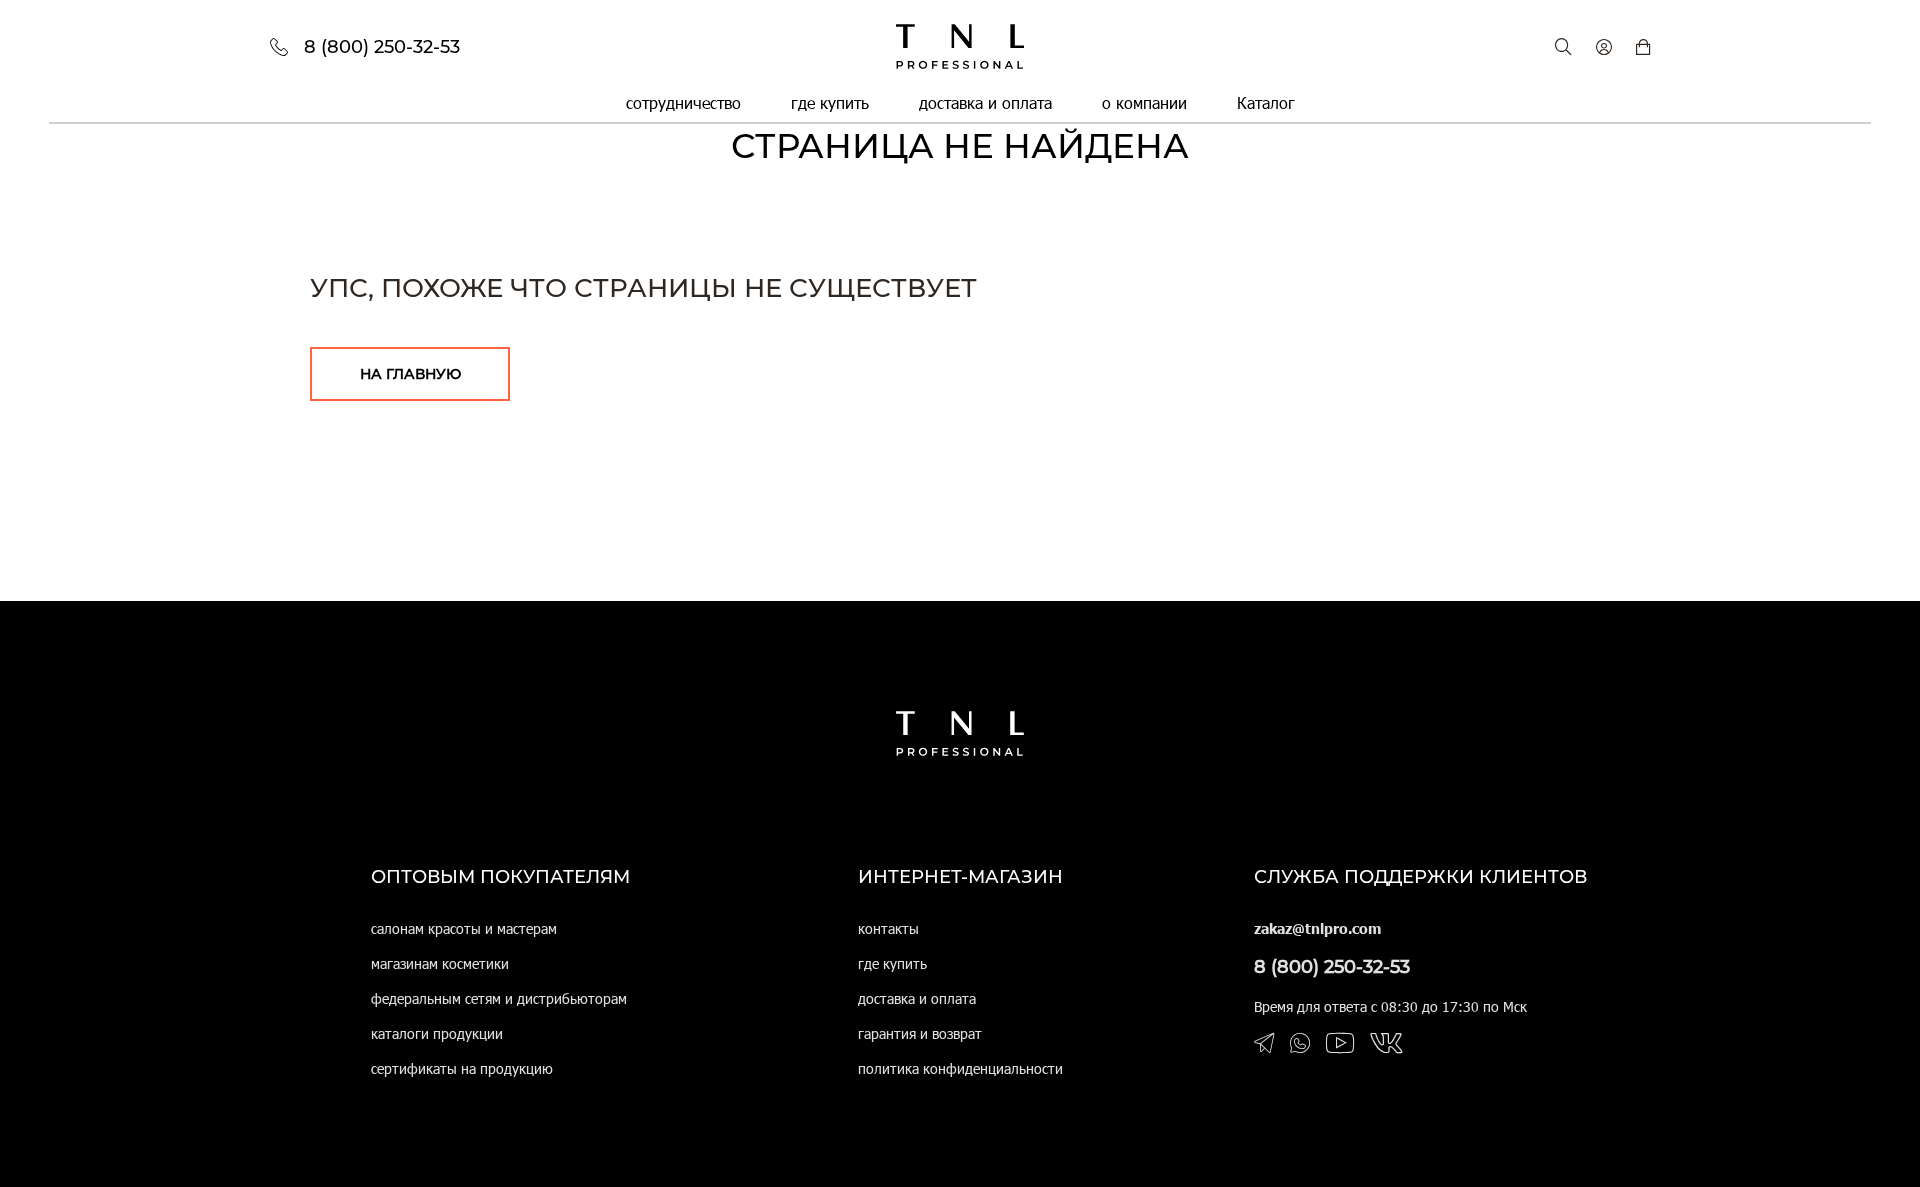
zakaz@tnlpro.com (1317, 928)
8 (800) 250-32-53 (1332, 967)
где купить (830, 102)
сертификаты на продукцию (462, 1068)
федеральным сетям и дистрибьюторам (499, 998)
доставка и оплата (985, 102)
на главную (410, 374)
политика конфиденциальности (960, 1068)
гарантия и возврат (920, 1033)
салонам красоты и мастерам (464, 928)
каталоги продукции (437, 1033)
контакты (888, 928)
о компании (1144, 102)
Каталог (1266, 102)
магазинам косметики (440, 963)
